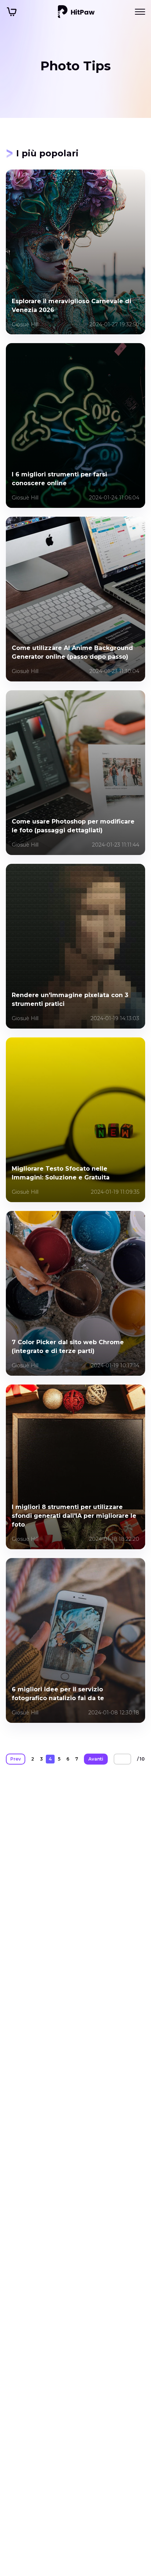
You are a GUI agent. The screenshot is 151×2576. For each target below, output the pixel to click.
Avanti (96, 1759)
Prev (16, 1759)
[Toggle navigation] (140, 12)
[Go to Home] (76, 12)
